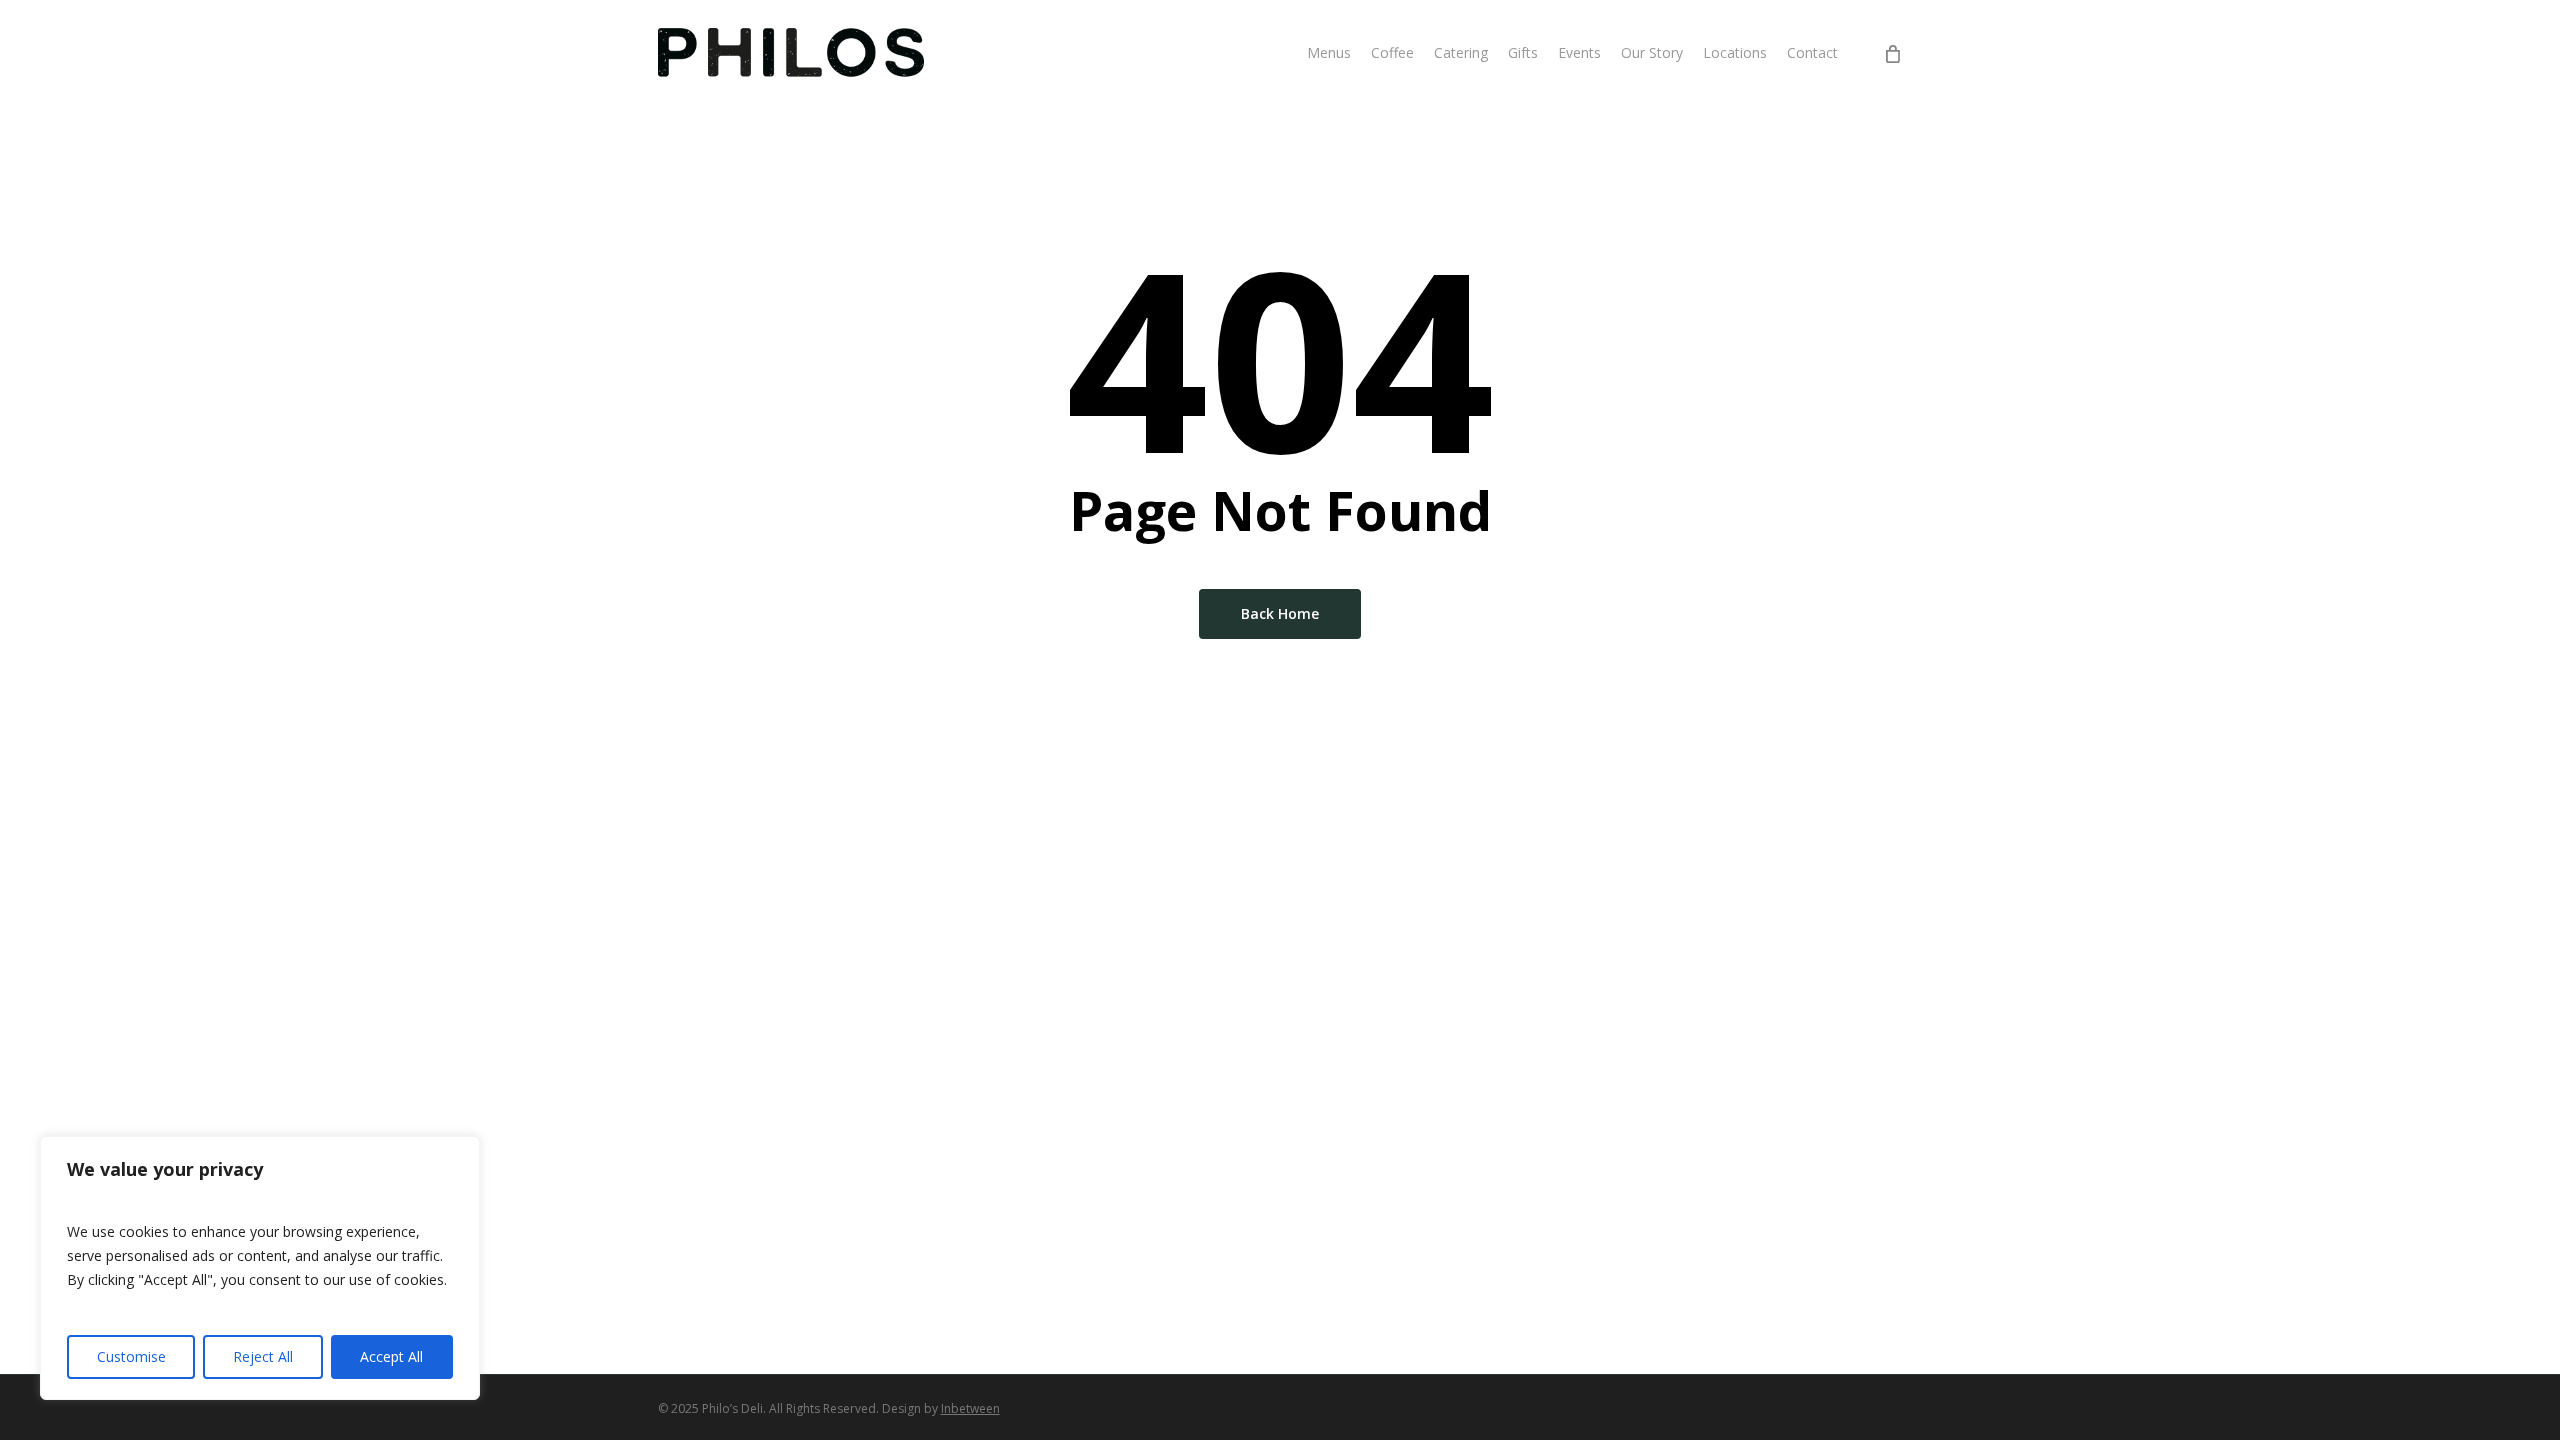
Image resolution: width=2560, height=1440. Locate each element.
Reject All (263, 1356)
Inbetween (970, 1408)
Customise (131, 1356)
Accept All (391, 1356)
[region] (260, 1268)
